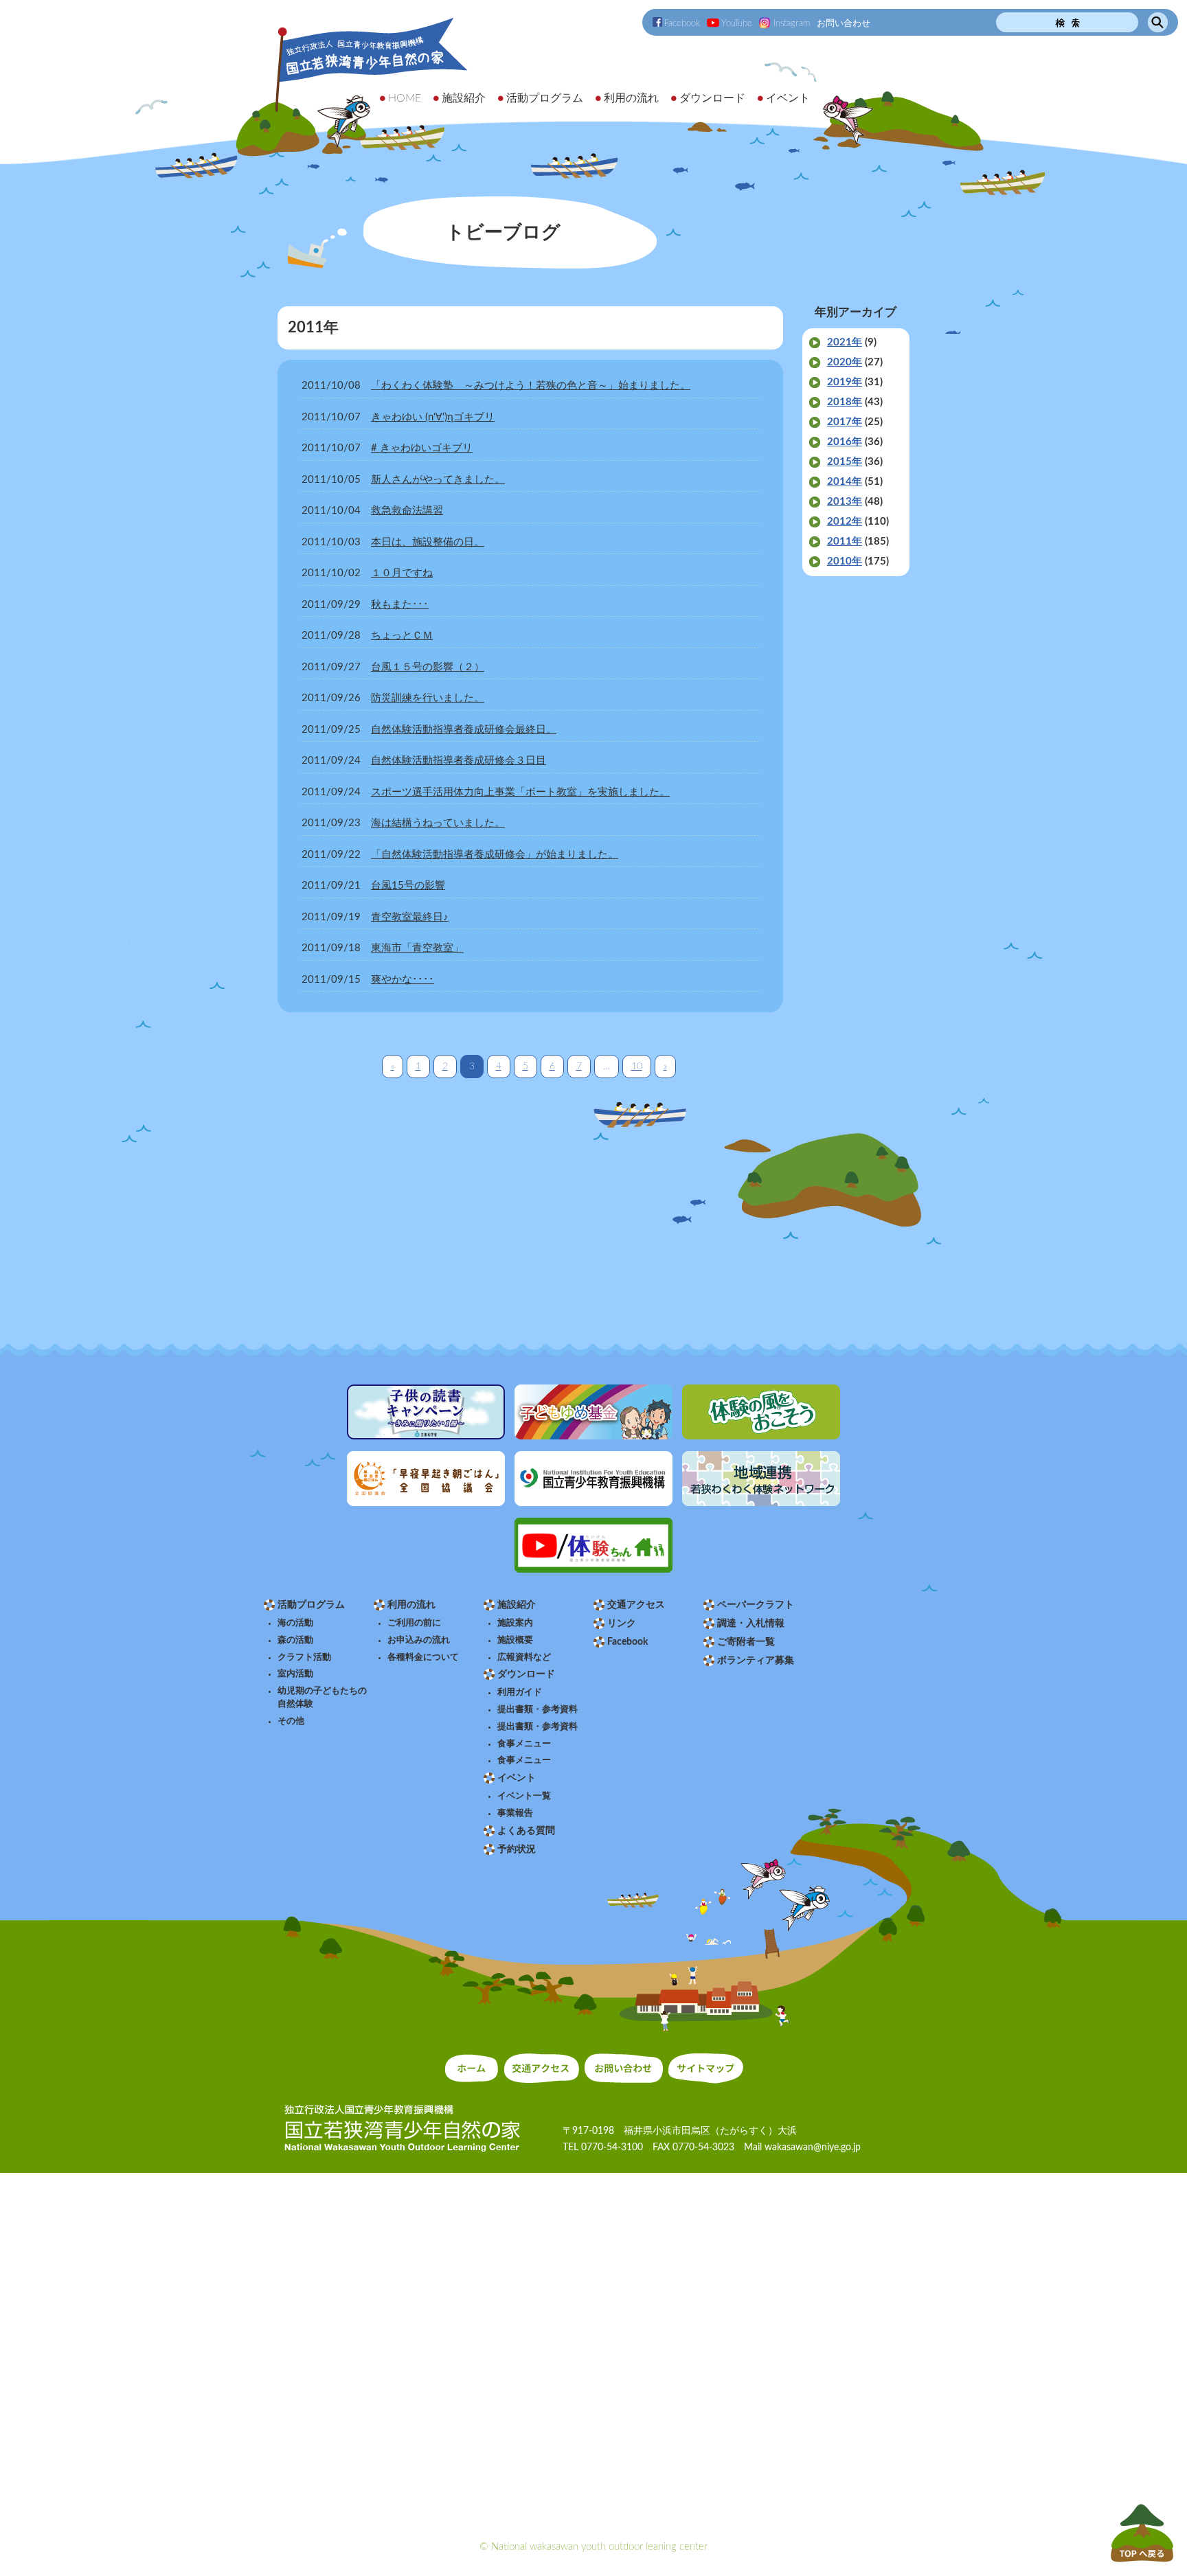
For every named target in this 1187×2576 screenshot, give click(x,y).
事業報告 (515, 1813)
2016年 (845, 442)
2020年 (845, 362)
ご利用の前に (414, 1623)
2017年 (845, 422)
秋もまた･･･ (400, 605)
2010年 (845, 561)
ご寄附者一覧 (746, 1642)
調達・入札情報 (751, 1623)
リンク (622, 1623)
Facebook (682, 23)
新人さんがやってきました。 (438, 480)
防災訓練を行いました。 (428, 698)
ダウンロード (526, 1674)
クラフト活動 (304, 1657)
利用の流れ (411, 1605)
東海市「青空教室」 (417, 948)
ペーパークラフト (756, 1605)
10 (637, 1067)
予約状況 (517, 1849)
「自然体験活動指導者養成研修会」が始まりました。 (495, 855)
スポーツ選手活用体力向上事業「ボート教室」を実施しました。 (520, 792)
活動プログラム (311, 1605)
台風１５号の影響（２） (428, 667)
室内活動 (295, 1674)
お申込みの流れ (419, 1640)
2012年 (845, 522)
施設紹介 (517, 1605)
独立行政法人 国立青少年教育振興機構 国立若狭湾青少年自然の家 (353, 87)
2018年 (845, 402)
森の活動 (295, 1640)
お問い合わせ (844, 23)
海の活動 (295, 1623)
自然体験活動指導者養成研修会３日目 (459, 761)
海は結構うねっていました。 (438, 823)
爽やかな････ (403, 980)
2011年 (845, 542)
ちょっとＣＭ (402, 636)
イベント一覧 (524, 1796)
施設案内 (515, 1623)
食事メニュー (524, 1744)
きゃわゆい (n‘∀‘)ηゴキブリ (433, 417)
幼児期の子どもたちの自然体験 (322, 1697)
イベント (517, 1778)
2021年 (845, 342)
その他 (291, 1721)
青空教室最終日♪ (410, 917)
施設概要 (515, 1640)
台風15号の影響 (408, 886)
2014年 (845, 482)
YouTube (737, 23)
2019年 (845, 382)
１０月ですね (402, 573)
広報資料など (524, 1657)
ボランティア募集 (756, 1661)
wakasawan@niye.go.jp (813, 2147)
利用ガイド (520, 1692)
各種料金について (423, 1657)
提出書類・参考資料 (538, 1709)
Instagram (792, 23)
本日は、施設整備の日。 (428, 542)
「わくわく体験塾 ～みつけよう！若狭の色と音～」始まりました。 (531, 386)
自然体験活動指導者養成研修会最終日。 (464, 730)
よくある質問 (526, 1831)
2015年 (845, 462)
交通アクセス (636, 1605)
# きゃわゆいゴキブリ (422, 448)
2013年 (845, 502)
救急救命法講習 (407, 511)
